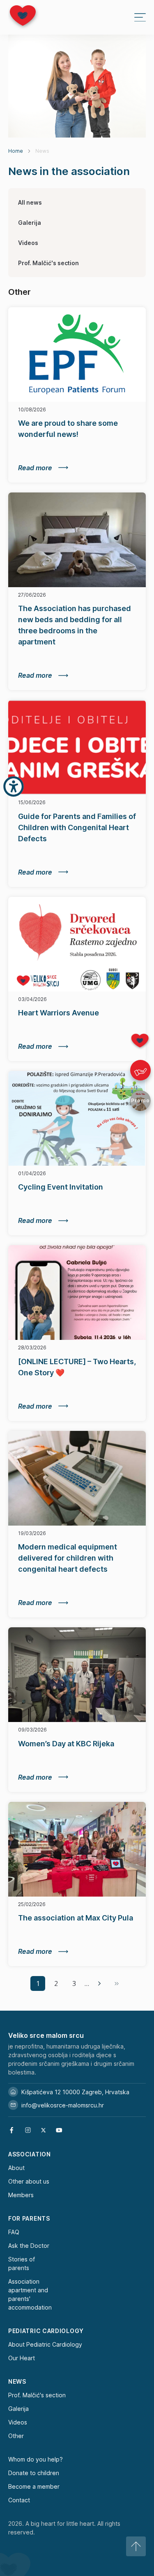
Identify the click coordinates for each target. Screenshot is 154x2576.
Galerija (30, 223)
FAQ (14, 2232)
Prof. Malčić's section (48, 263)
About (16, 2168)
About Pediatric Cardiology (45, 2344)
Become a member (34, 2486)
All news (30, 202)
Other (16, 2436)
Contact (19, 2500)
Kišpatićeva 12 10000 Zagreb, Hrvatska (75, 2092)
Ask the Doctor (29, 2246)
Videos (28, 243)
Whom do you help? (36, 2459)
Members (21, 2195)
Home (16, 151)
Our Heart (22, 2358)
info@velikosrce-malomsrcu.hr (63, 2105)
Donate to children (34, 2473)
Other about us (29, 2181)
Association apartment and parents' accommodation (30, 2294)
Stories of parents (22, 2263)
